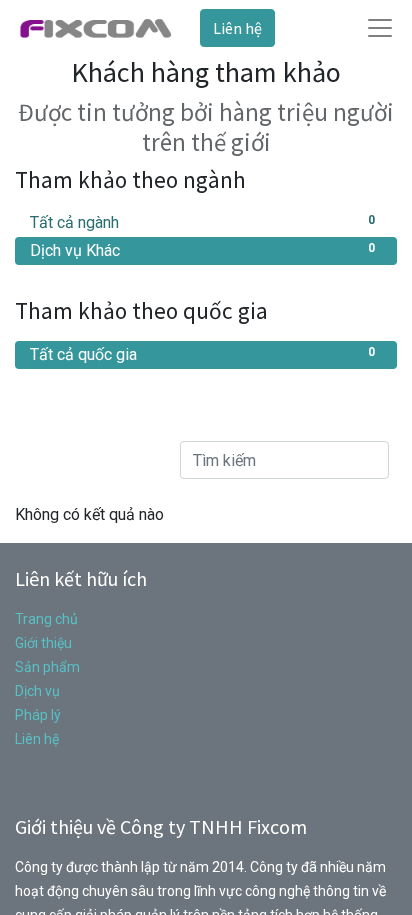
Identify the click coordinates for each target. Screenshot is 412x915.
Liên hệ (237, 28)
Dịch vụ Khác (202, 250)
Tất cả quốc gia (202, 354)
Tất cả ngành (202, 222)
